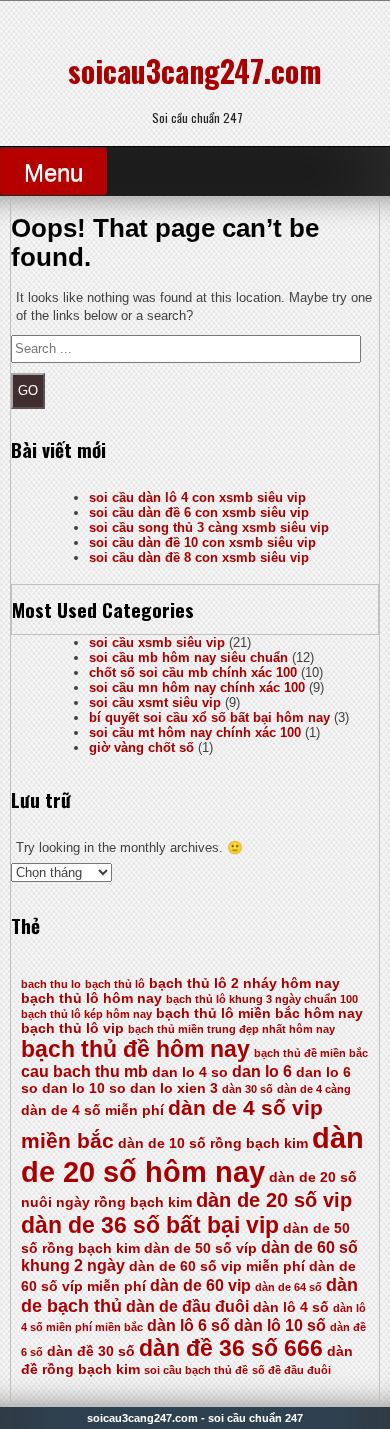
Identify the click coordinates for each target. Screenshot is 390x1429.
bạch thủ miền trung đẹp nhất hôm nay (231, 1029)
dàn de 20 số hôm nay (192, 1154)
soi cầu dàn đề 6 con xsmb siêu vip (199, 512)
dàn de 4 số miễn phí (92, 1110)
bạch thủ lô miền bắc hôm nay (259, 1013)
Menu (53, 172)
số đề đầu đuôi (291, 1370)
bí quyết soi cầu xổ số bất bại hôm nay (209, 717)
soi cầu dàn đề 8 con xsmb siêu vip (199, 557)
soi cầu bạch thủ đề (196, 1370)
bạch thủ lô (115, 984)
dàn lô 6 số (188, 1325)
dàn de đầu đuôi (187, 1306)
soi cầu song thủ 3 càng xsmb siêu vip (209, 527)
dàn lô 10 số (280, 1325)
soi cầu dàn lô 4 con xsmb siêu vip (197, 497)
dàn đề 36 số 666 (231, 1348)
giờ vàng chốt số (141, 747)
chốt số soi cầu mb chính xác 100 (193, 672)
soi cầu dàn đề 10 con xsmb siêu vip (202, 542)
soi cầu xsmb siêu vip (157, 642)
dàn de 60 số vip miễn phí (217, 1266)
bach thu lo (51, 984)
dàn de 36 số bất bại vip (150, 1225)
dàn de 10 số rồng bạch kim (213, 1143)
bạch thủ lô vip (72, 1028)
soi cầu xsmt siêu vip (155, 702)
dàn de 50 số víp (200, 1248)
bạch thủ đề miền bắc (311, 1053)
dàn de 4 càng (314, 1089)
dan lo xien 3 (174, 1088)
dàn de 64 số (288, 1287)
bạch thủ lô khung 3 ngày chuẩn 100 (262, 999)
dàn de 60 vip (200, 1285)
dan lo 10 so (84, 1088)
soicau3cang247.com (195, 70)
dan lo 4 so (190, 1072)
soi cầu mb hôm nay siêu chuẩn (188, 657)
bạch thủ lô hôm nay (91, 998)
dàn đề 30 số (91, 1351)
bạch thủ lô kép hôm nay (86, 1014)
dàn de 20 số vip (274, 1200)
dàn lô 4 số (291, 1307)
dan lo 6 (262, 1071)
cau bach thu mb (84, 1071)
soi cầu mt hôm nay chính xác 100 (195, 732)
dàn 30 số (247, 1089)
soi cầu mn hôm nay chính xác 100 (197, 687)
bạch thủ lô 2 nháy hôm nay (244, 983)
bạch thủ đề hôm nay (135, 1049)
